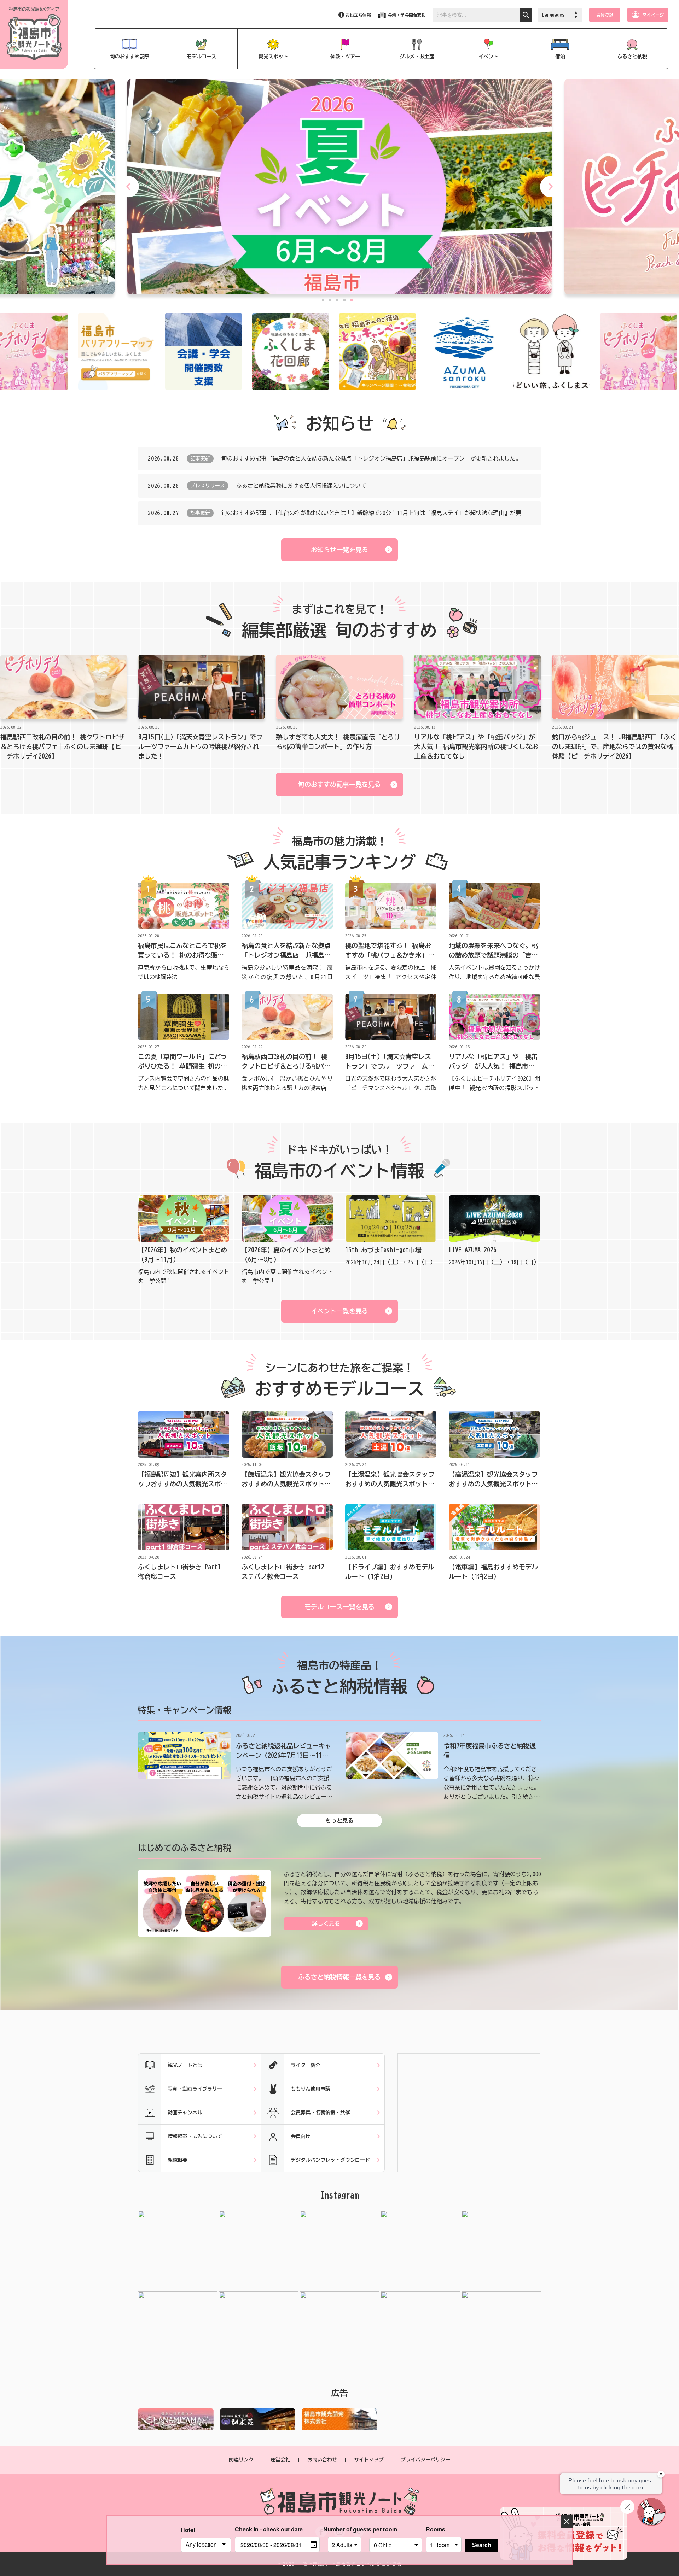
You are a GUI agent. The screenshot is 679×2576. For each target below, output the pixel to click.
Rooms (436, 2529)
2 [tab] (330, 300)
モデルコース (202, 57)
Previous (128, 187)
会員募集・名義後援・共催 (320, 2113)
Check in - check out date (269, 2529)
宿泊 (560, 57)
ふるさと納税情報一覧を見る (339, 1977)
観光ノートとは (185, 2065)
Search (482, 2545)
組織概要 (178, 2160)
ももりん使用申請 (311, 2089)
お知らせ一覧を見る (339, 550)
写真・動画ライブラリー (195, 2089)
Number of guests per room (344, 2529)
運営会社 (280, 2460)
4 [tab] (344, 300)
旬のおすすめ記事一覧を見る (339, 784)
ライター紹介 (306, 2065)
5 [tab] (351, 300)
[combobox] (206, 2545)
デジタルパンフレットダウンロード (330, 2160)
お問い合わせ (322, 2460)
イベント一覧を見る (339, 1311)
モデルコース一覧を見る (339, 1607)
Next (551, 187)
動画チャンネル (185, 2113)
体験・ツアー (345, 57)
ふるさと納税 (632, 57)
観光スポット (273, 57)
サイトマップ (369, 2460)
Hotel (188, 2530)
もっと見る (339, 1821)
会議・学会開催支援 (407, 15)
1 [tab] (323, 300)
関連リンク (241, 2460)
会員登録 (605, 15)
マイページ (653, 15)
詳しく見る (326, 1924)
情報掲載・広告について (195, 2136)
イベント (488, 57)
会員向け (301, 2136)
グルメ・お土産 (417, 57)
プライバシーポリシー (425, 2460)
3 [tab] (337, 300)
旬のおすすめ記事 (130, 57)
